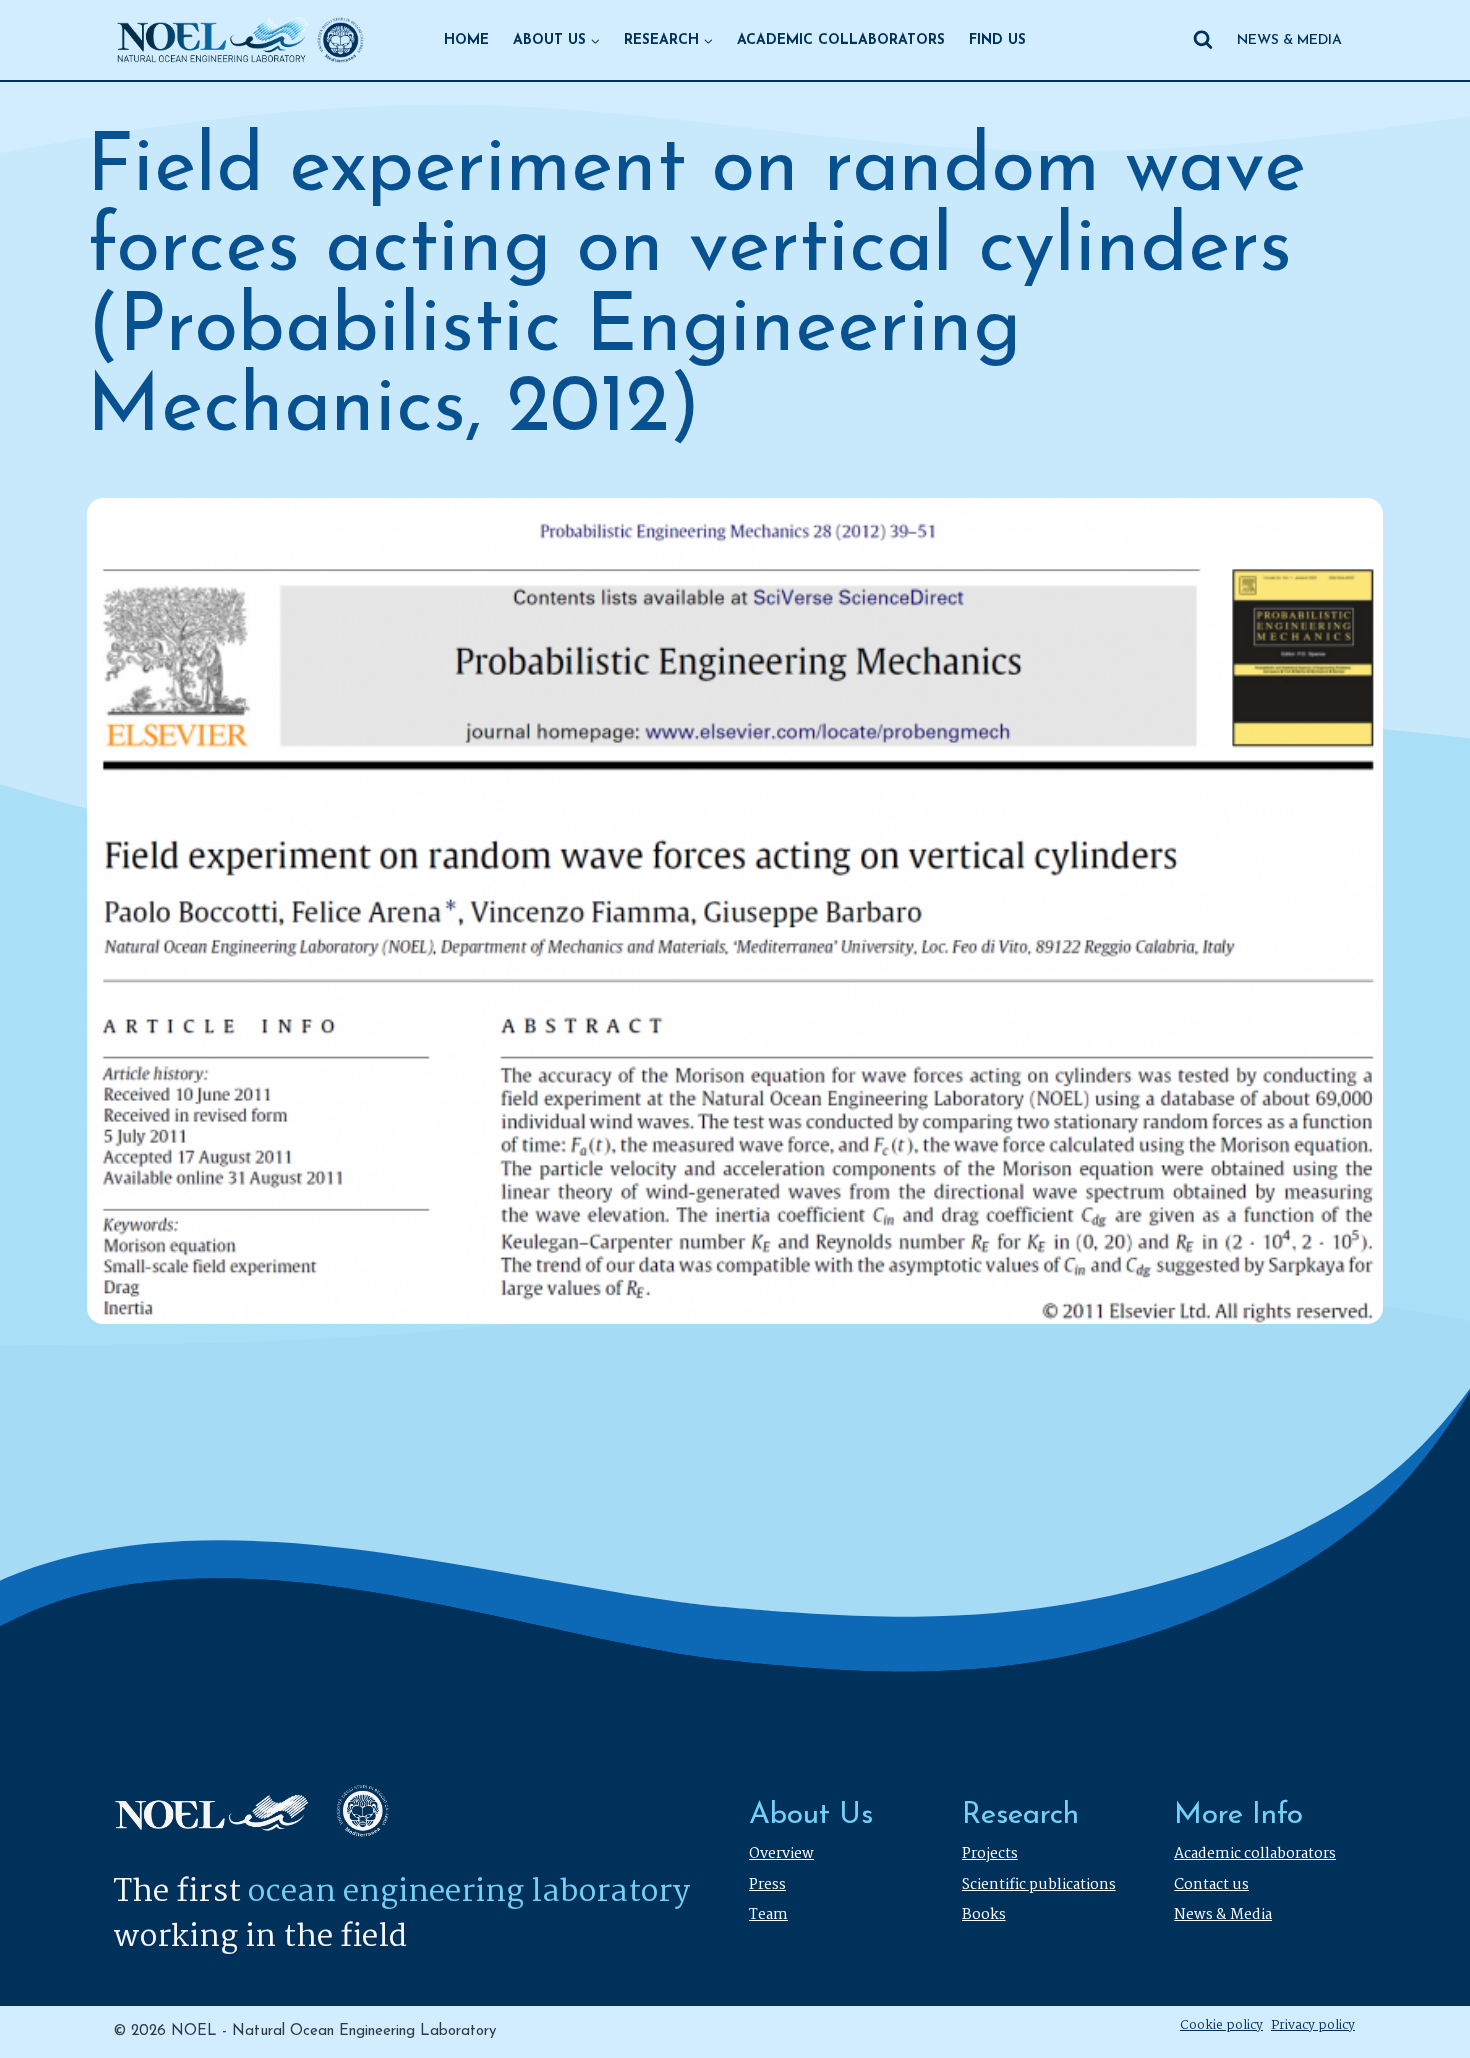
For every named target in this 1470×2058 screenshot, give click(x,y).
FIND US (997, 40)
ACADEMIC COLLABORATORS (841, 40)
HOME (466, 40)
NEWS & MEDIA (1289, 40)
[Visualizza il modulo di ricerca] (1203, 40)
